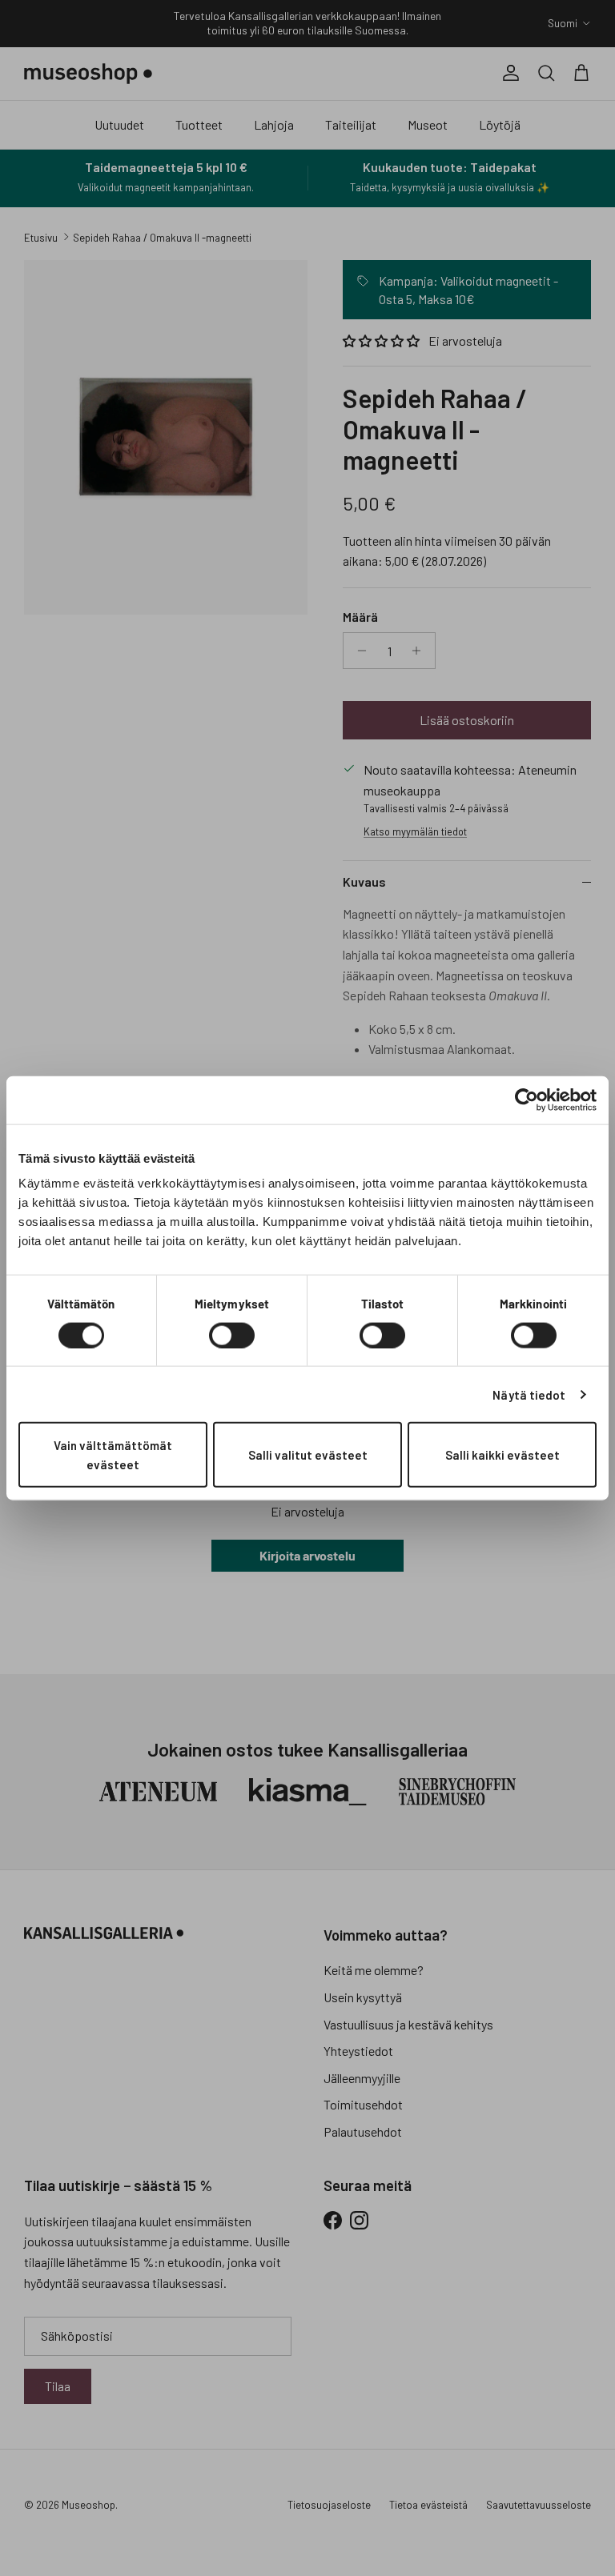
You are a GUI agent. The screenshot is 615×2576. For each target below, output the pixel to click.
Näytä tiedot (529, 1394)
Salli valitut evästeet (308, 1455)
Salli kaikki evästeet (502, 1455)
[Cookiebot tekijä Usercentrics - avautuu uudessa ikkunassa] (527, 1100)
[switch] (232, 1335)
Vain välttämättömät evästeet (113, 1455)
